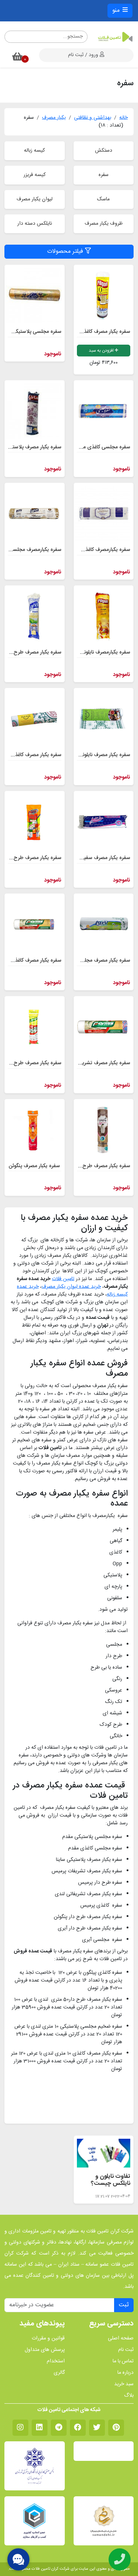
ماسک (103, 199)
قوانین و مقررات (48, 2339)
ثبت (124, 2305)
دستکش (104, 151)
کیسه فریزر (35, 175)
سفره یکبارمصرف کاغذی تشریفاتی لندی (89, 550)
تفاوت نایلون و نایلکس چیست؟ (111, 2180)
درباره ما (125, 2373)
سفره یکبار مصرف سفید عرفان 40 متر (91, 858)
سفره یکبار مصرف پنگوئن (34, 1166)
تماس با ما (123, 2361)
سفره (104, 175)
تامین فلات (63, 1279)
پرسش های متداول (45, 2350)
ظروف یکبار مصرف (104, 224)
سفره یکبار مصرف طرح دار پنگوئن (95, 1166)
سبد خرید (124, 2384)
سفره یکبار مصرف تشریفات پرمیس (94, 1063)
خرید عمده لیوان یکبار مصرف (71, 1287)
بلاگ (129, 2396)
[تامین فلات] (115, 37)
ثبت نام (126, 2350)
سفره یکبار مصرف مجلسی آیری (97, 961)
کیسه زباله (34, 151)
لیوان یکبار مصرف (35, 199)
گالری (59, 2373)
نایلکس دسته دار (35, 224)
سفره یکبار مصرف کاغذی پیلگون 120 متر (89, 332)
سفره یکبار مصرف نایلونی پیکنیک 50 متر (89, 755)
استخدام (56, 2361)
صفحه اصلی (121, 2339)
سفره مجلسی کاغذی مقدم (102, 447)
